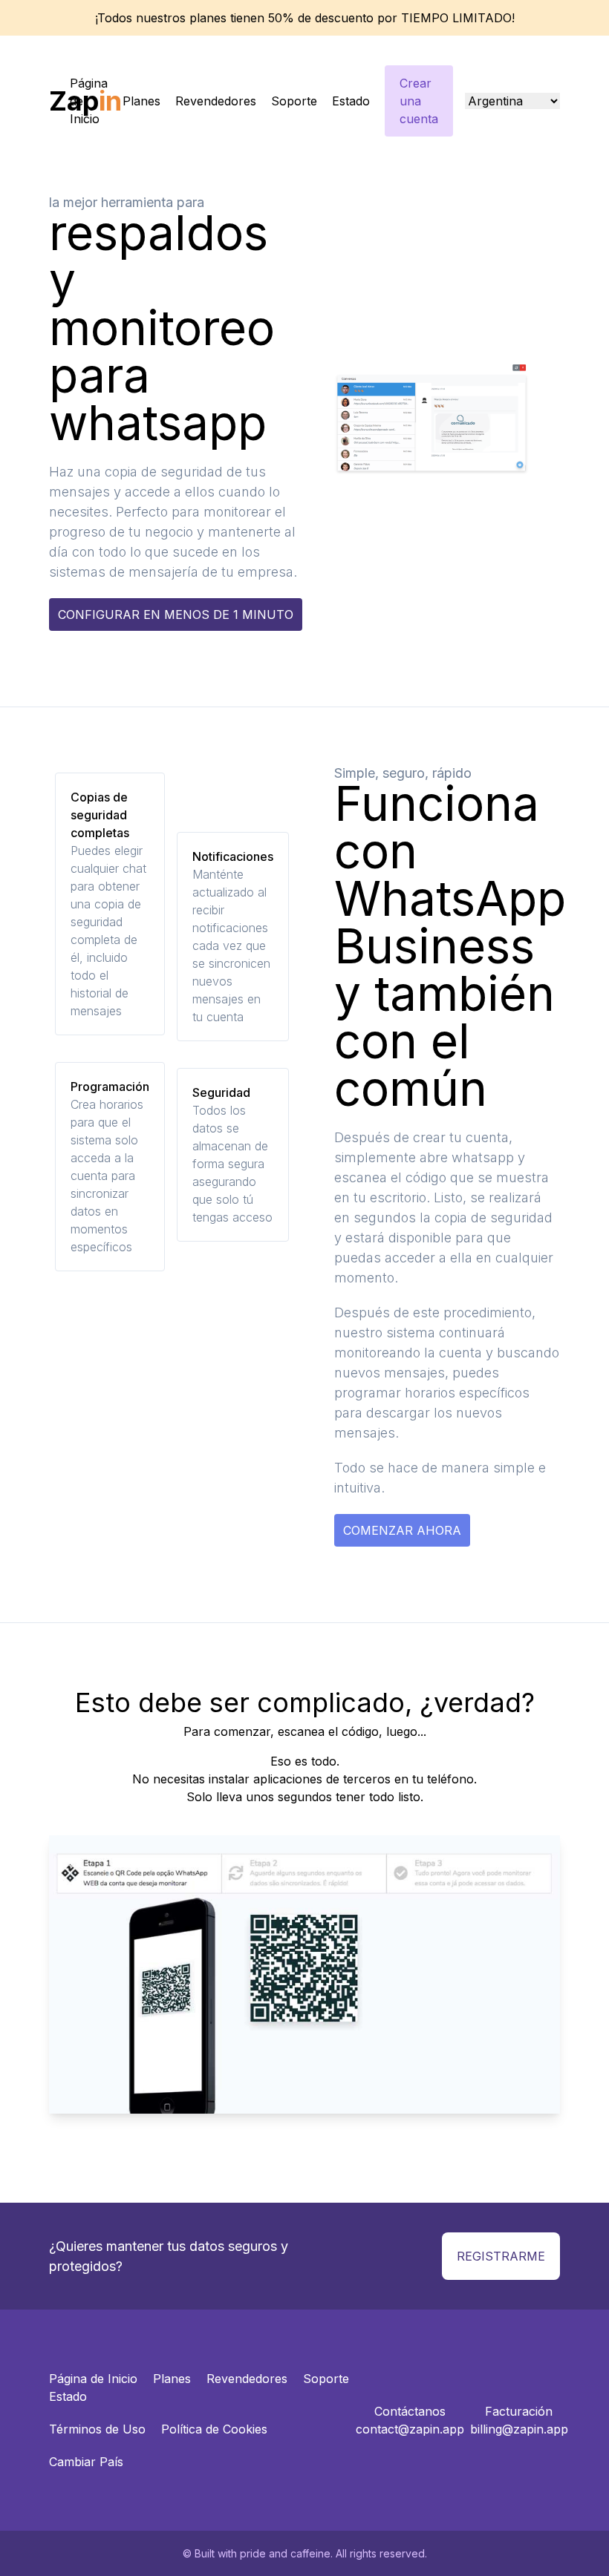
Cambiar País (86, 2462)
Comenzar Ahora (402, 1530)
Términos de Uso (97, 2429)
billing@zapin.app (519, 2429)
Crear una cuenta (419, 101)
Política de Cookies (214, 2429)
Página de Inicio (89, 101)
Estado (351, 101)
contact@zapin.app (410, 2429)
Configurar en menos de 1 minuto (176, 614)
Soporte (294, 101)
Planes (141, 101)
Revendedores (216, 101)
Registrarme (501, 2256)
